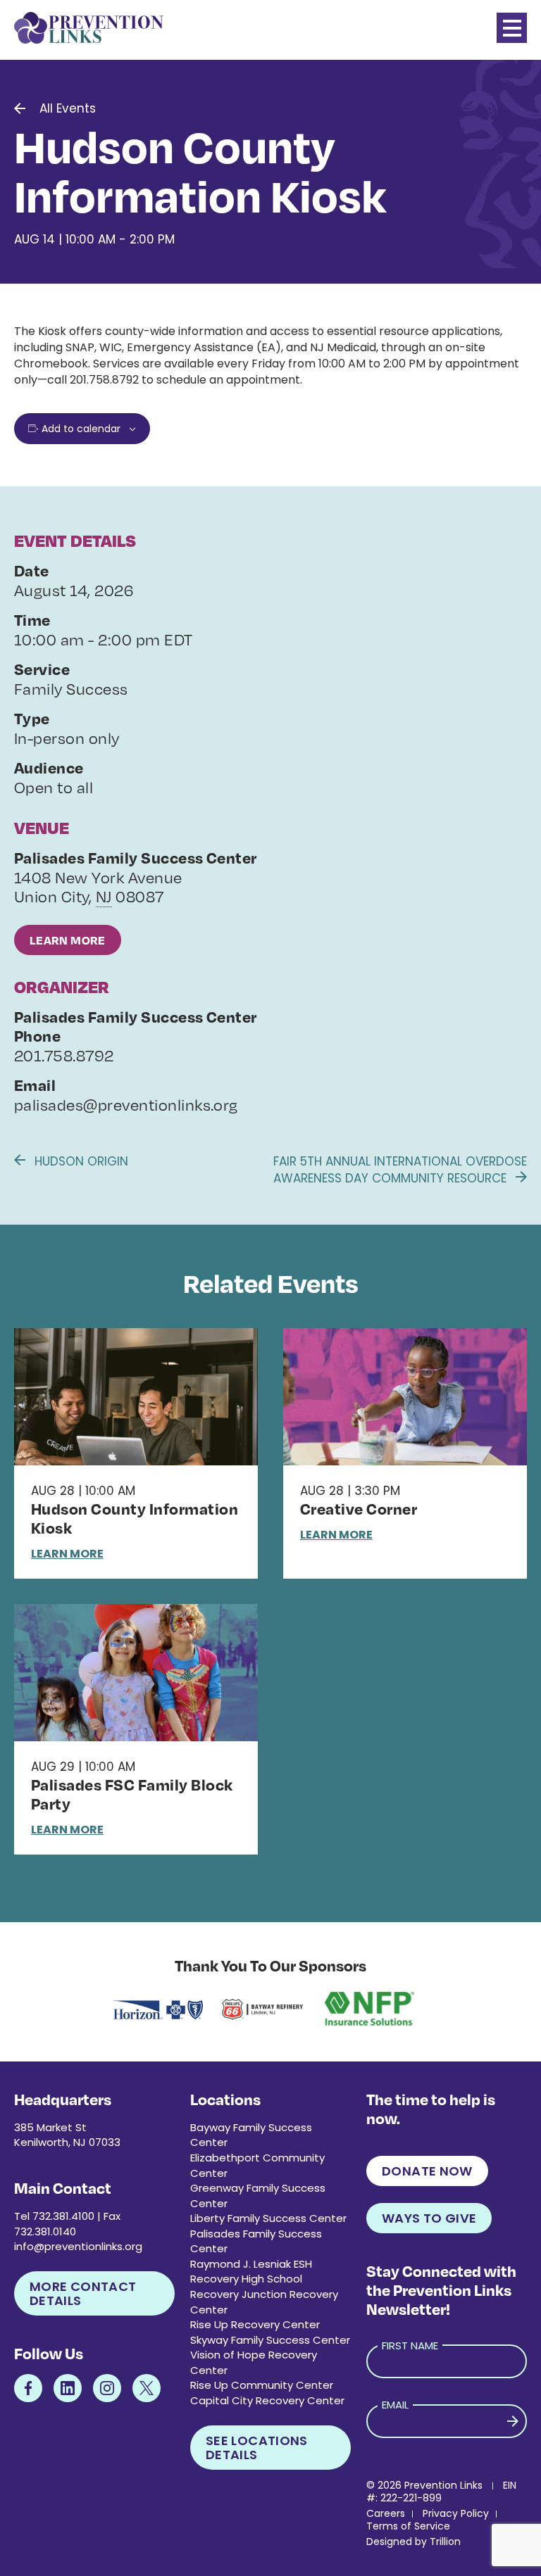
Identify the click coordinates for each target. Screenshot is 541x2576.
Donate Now (427, 2171)
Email (395, 2405)
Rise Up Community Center (262, 2385)
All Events (68, 108)
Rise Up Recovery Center (255, 2324)
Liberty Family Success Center (268, 2218)
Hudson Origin (80, 1161)
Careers (386, 2513)
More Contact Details (83, 2293)
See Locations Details (257, 2448)
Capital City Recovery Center (267, 2400)
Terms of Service (408, 2526)
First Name (410, 2345)
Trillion (445, 2542)
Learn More (68, 940)
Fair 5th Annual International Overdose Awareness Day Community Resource (400, 1170)
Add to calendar (81, 429)
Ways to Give (429, 2218)
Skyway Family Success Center (270, 2340)
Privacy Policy (456, 2513)
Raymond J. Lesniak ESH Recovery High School (251, 2272)
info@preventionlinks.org (78, 2246)
